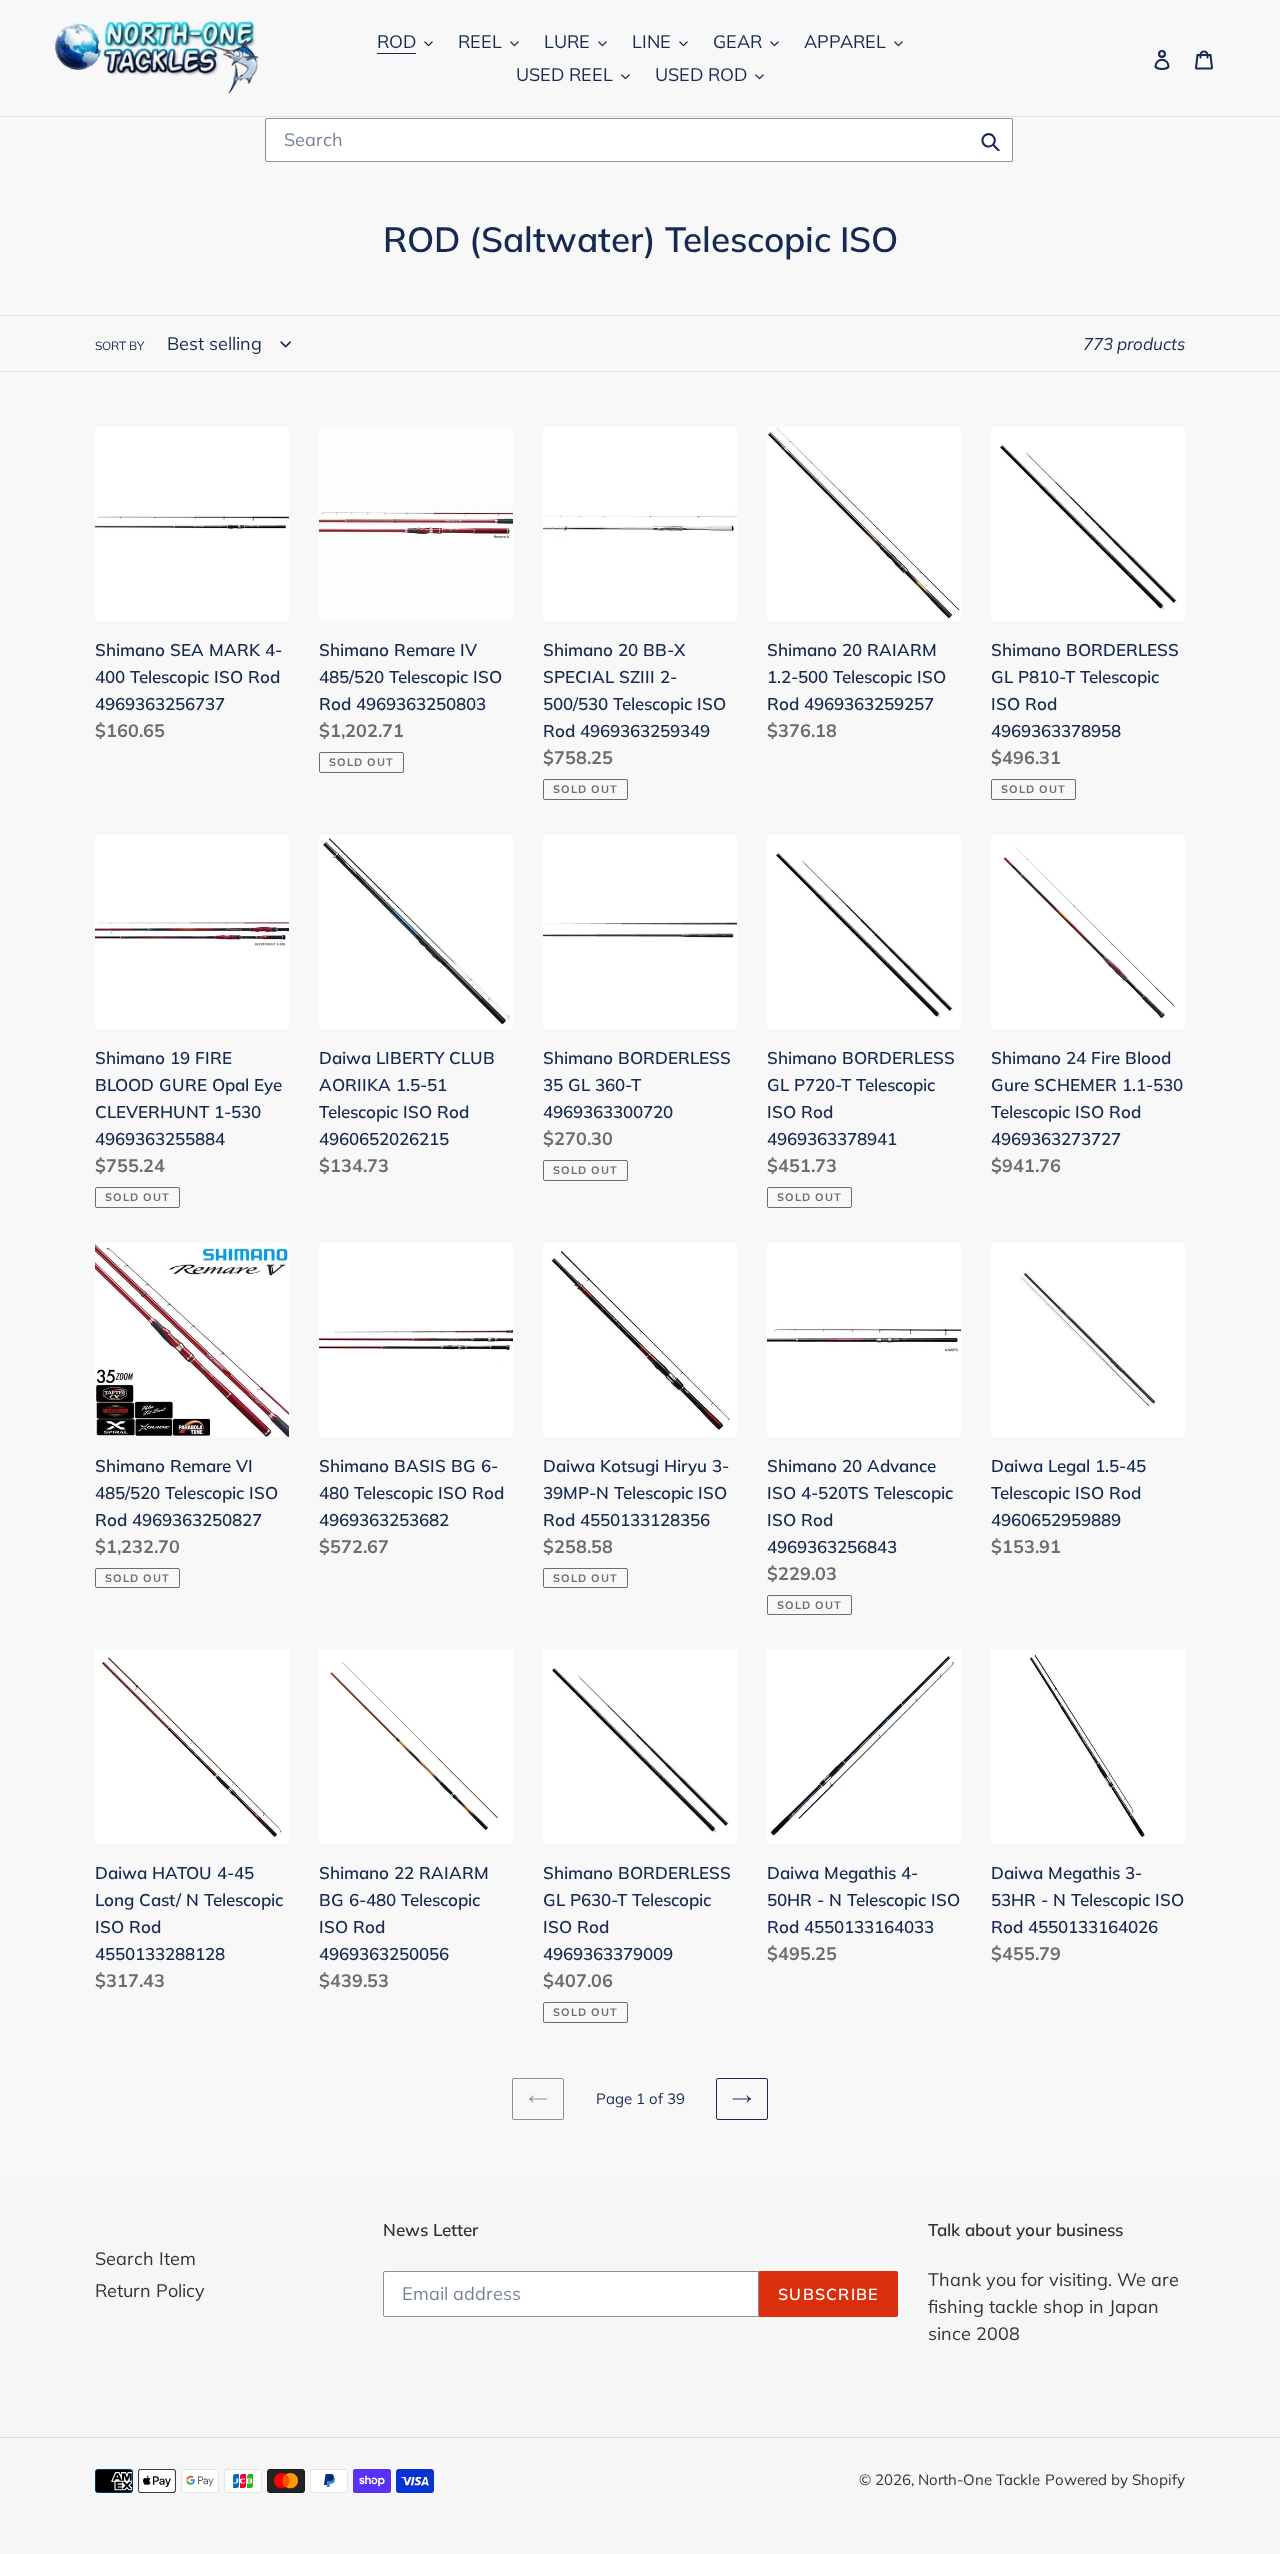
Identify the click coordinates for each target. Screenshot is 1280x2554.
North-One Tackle (979, 2479)
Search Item (145, 2258)
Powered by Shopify (1115, 2479)
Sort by (119, 345)
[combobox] (639, 140)
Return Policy (150, 2290)
